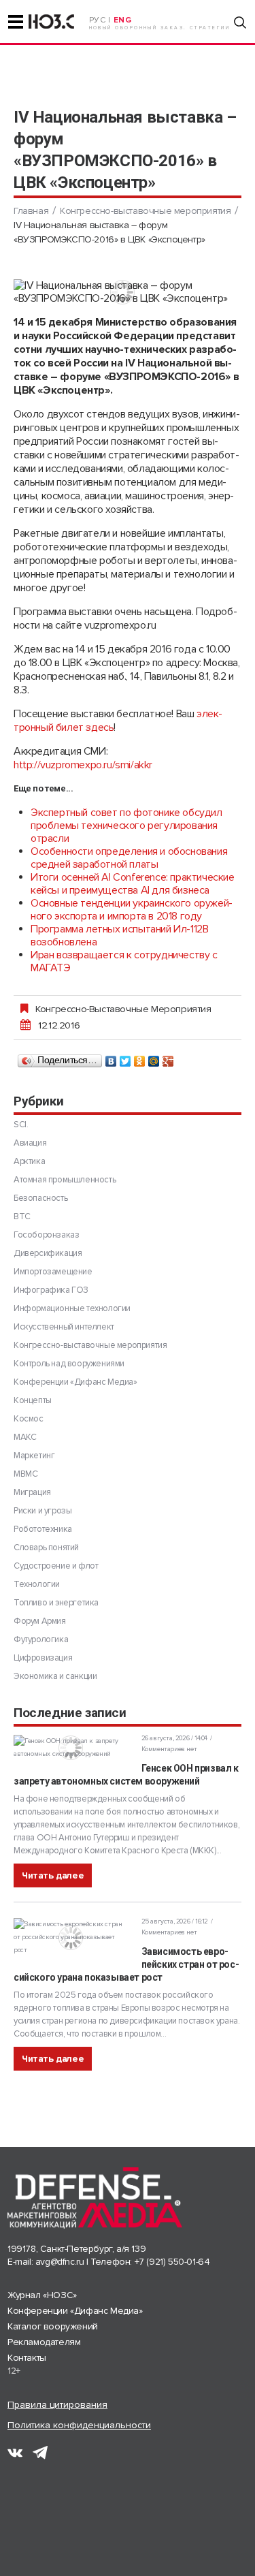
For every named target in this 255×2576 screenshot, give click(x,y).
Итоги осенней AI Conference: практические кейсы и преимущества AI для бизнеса (133, 884)
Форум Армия (40, 1621)
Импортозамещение (53, 1272)
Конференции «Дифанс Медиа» (75, 1382)
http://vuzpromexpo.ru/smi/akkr (83, 765)
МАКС (25, 1437)
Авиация (30, 1143)
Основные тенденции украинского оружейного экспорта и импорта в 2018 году (132, 910)
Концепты (33, 1400)
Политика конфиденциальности (79, 2425)
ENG (123, 20)
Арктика (29, 1161)
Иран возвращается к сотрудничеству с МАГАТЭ (124, 961)
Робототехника (43, 1529)
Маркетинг (34, 1456)
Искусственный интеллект (64, 1327)
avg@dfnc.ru (60, 2262)
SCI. (21, 1125)
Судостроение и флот (56, 1566)
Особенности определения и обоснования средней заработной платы (129, 858)
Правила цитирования (57, 2405)
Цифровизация (43, 1658)
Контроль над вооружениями (69, 1364)
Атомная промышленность (65, 1180)
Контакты (27, 2358)
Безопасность (40, 1198)
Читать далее (53, 1875)
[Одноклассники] (140, 1058)
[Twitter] (125, 1058)
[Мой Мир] (154, 1058)
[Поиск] (240, 22)
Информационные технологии (72, 1308)
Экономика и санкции (55, 1676)
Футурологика (41, 1639)
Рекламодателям (44, 2342)
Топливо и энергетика (56, 1603)
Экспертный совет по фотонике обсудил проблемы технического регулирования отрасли (126, 826)
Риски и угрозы (42, 1511)
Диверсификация (48, 1253)
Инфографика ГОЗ (51, 1290)
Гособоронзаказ (46, 1235)
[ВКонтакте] (111, 1058)
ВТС (22, 1216)
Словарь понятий (46, 1548)
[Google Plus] (168, 1058)
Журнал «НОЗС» (42, 2295)
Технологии (37, 1584)
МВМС (26, 1474)
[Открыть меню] (16, 22)
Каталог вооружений (53, 2326)
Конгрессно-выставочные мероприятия (145, 211)
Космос (29, 1419)
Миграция (32, 1492)
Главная (31, 211)
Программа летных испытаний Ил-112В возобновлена (119, 936)
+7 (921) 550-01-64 (172, 2262)
